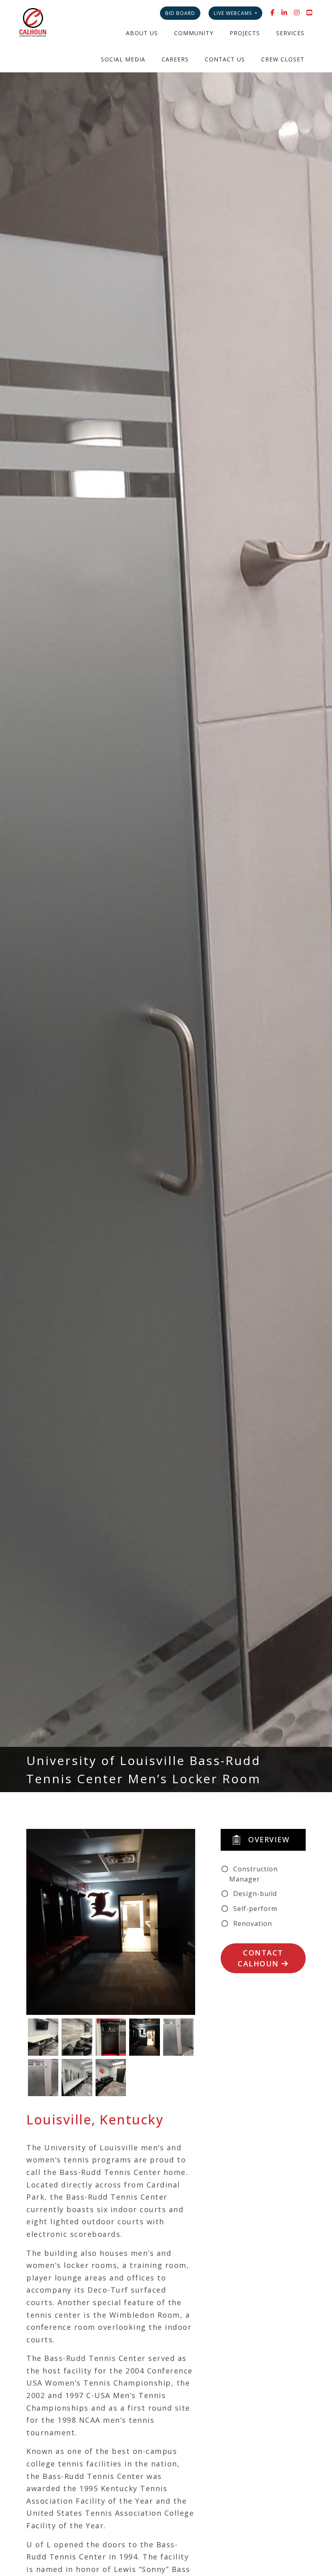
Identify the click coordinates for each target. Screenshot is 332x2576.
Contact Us (225, 59)
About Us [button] (142, 33)
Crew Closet (283, 59)
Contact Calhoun (261, 1958)
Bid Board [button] (180, 13)
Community (194, 33)
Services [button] (290, 33)
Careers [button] (175, 59)
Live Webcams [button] (234, 13)
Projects (245, 33)
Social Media (123, 59)
